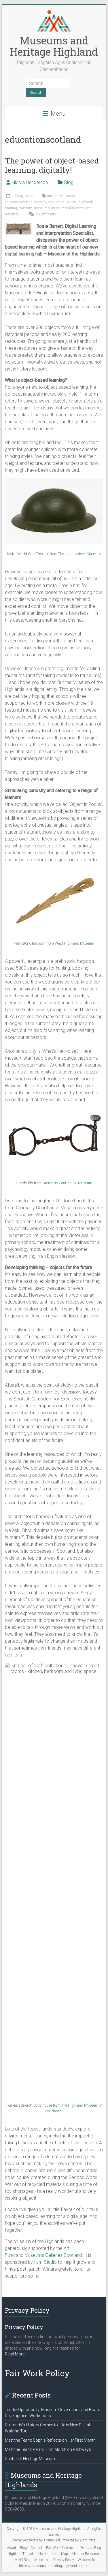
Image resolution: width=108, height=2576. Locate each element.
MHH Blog (22, 2560)
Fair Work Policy (37, 2373)
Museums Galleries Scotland (53, 2255)
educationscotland (19, 202)
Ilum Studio (45, 2262)
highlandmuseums (62, 202)
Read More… (16, 2354)
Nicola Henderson (30, 182)
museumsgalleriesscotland (71, 208)
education (68, 196)
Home (43, 2554)
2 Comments (46, 214)
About (12, 2548)
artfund (53, 196)
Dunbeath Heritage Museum (30, 2459)
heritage (40, 202)
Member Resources (86, 2554)
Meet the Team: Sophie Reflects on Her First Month (50, 2440)
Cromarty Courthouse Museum (67, 1183)
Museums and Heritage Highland (54, 46)
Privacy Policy (64, 2560)
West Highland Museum (74, 943)
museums (42, 208)
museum (25, 208)
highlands (86, 202)
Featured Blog (91, 2548)
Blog (69, 182)
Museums (42, 2560)
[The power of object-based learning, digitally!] (19, 226)
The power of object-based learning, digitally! (52, 165)
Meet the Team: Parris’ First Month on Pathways (48, 2449)
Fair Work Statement (61, 2548)
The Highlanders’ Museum (79, 554)
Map (65, 2554)
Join (54, 2554)
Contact (36, 2548)
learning (11, 208)
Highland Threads (21, 2554)
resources (12, 214)
